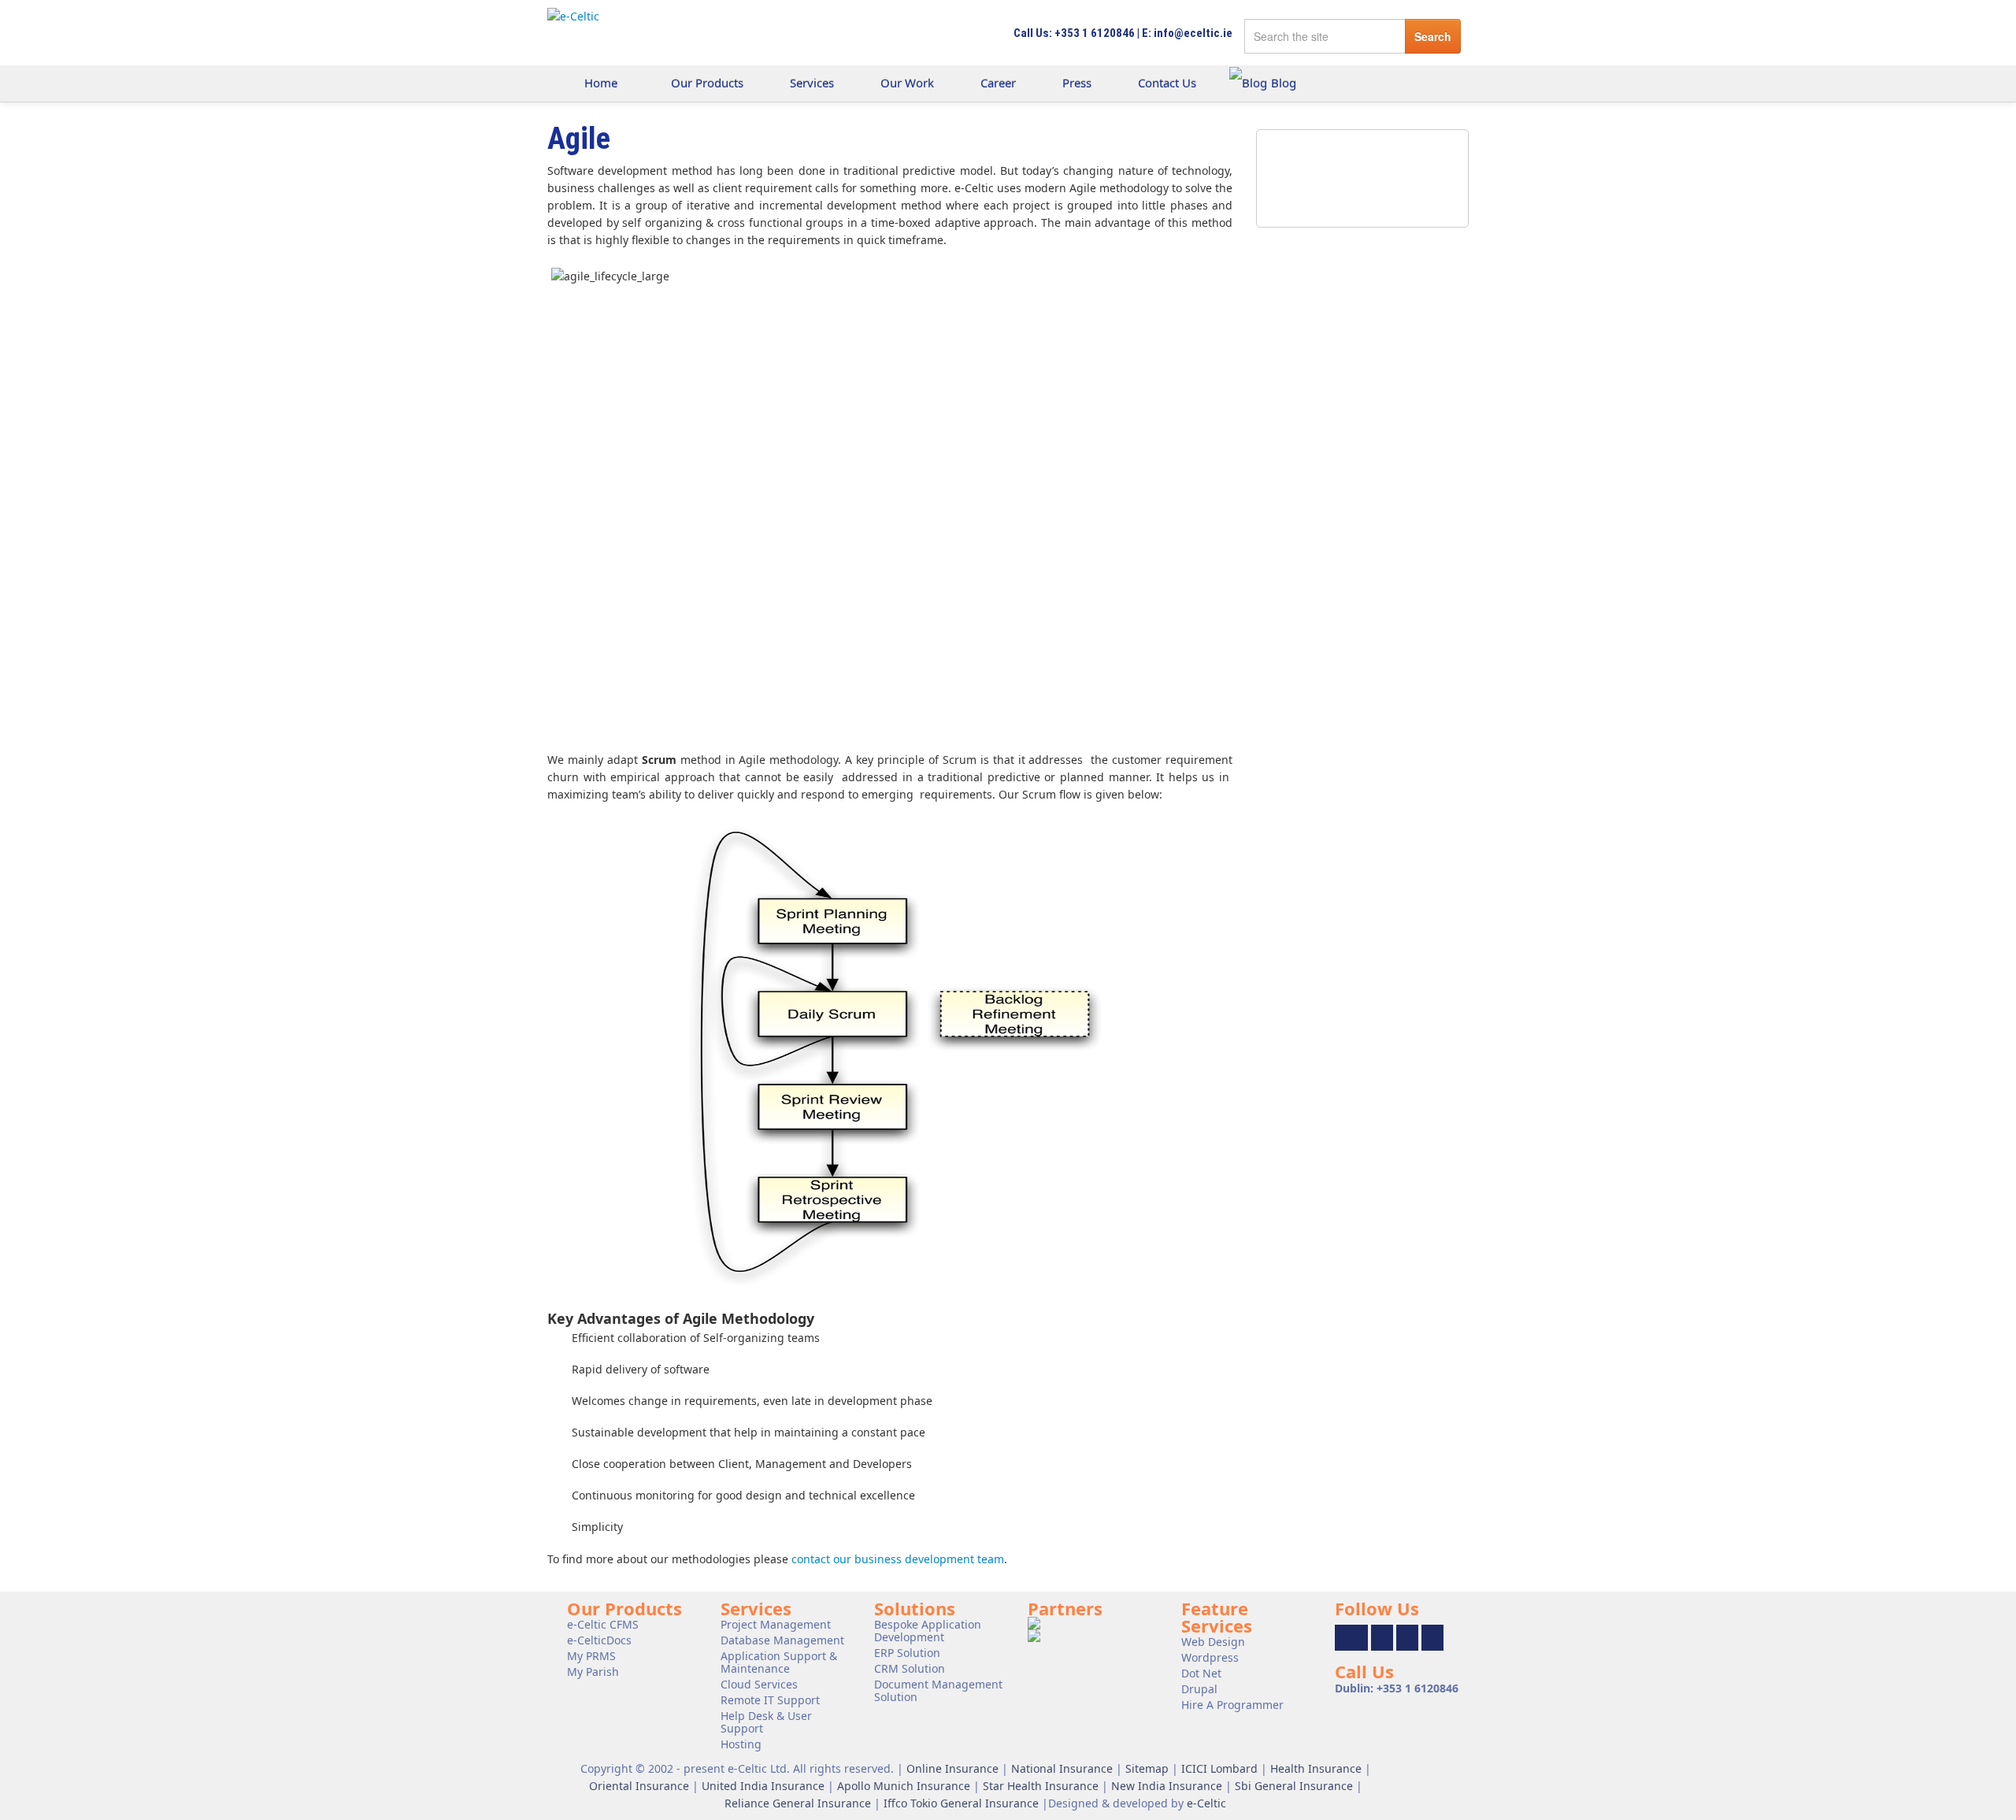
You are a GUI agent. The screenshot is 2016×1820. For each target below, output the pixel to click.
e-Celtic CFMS (603, 1624)
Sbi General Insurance (1294, 1786)
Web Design (1213, 1642)
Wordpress (1210, 1657)
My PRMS (591, 1656)
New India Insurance (1167, 1786)
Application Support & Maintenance (779, 1662)
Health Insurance (1316, 1768)
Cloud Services (759, 1684)
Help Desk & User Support (766, 1722)
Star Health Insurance (1041, 1786)
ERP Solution (907, 1653)
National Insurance (1062, 1768)
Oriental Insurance (639, 1786)
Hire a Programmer (1232, 1705)
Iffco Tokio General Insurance (961, 1803)
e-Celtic (1206, 1803)
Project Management (776, 1624)
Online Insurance (952, 1768)
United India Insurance (763, 1786)
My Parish (593, 1672)
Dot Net (1201, 1673)
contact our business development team (898, 1559)
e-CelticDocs (599, 1640)
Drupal (1199, 1689)
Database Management (782, 1640)
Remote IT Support (770, 1700)
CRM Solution (910, 1668)
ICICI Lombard (1219, 1768)
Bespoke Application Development (928, 1631)
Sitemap (1147, 1768)
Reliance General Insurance (798, 1803)
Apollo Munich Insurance (904, 1786)
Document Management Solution (938, 1690)
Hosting (741, 1744)
